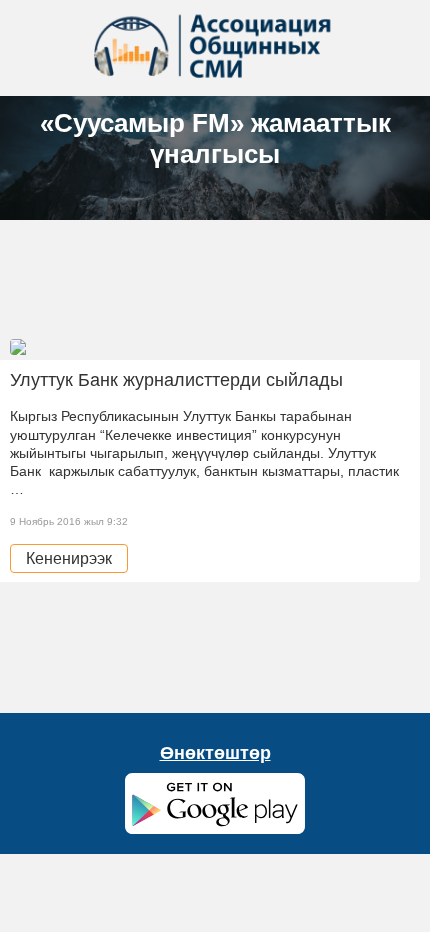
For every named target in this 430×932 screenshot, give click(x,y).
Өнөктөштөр (215, 753)
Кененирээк (69, 558)
